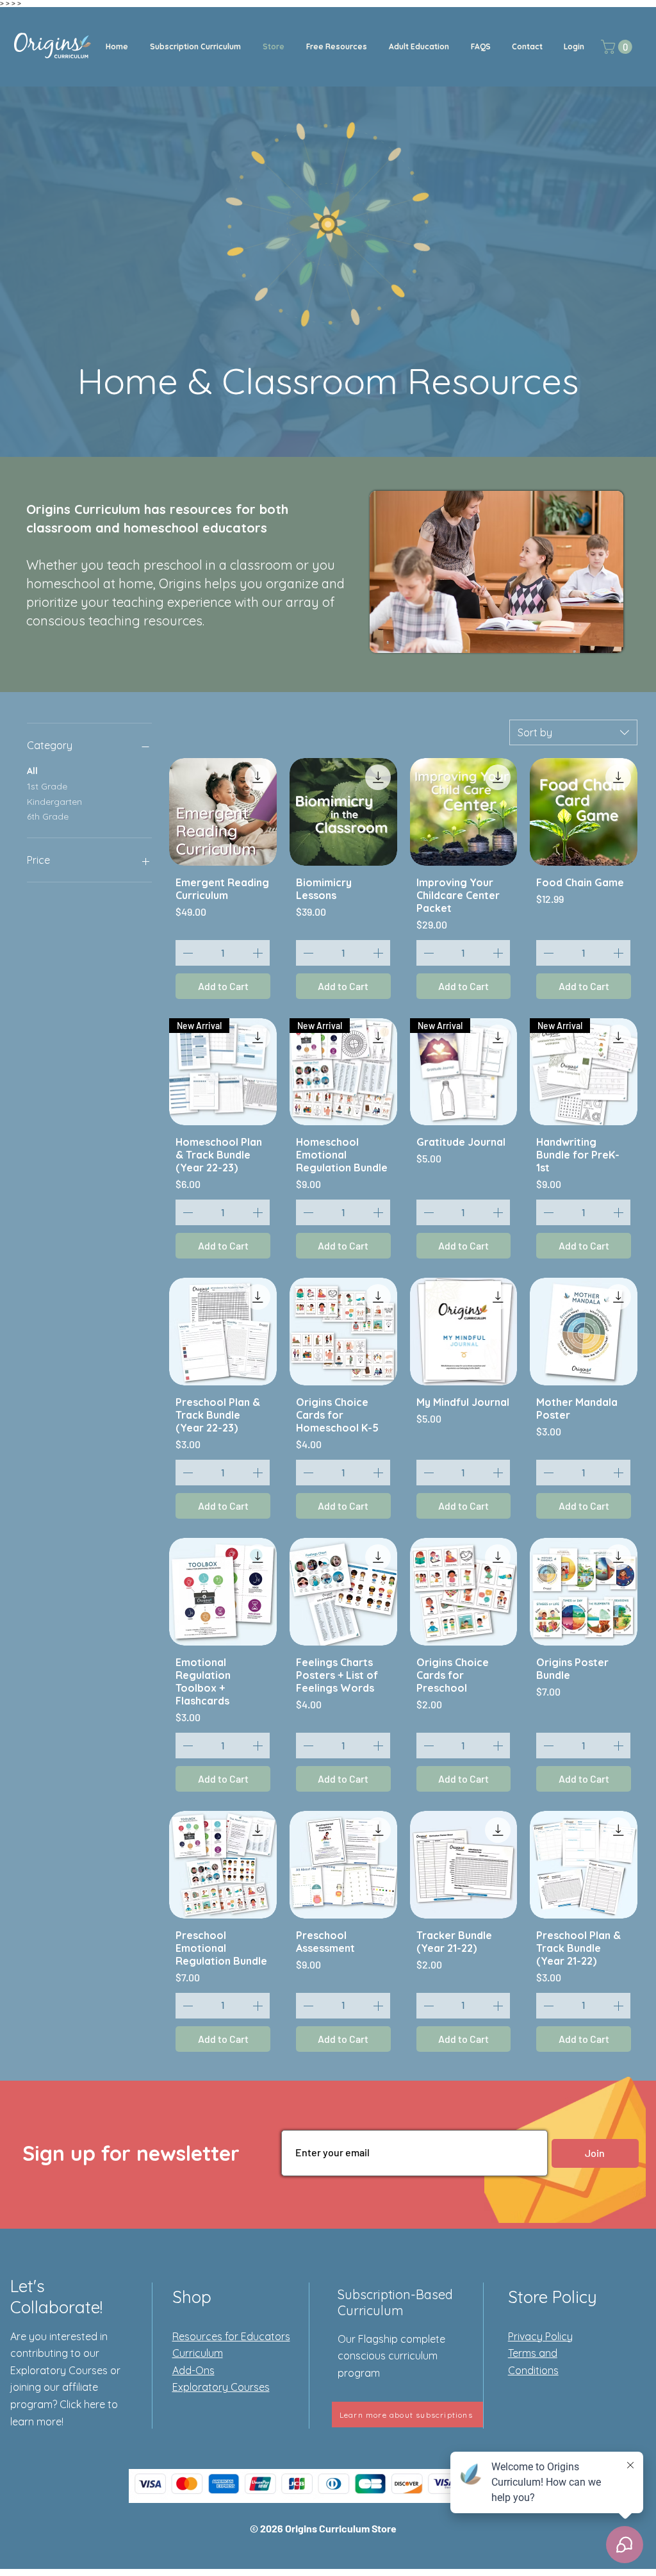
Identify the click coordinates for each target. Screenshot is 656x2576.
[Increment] (259, 953)
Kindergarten (54, 802)
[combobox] (573, 732)
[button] (195, 47)
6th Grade (48, 816)
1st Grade (47, 786)
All (32, 771)
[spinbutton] (223, 953)
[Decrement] (186, 953)
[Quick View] (223, 812)
